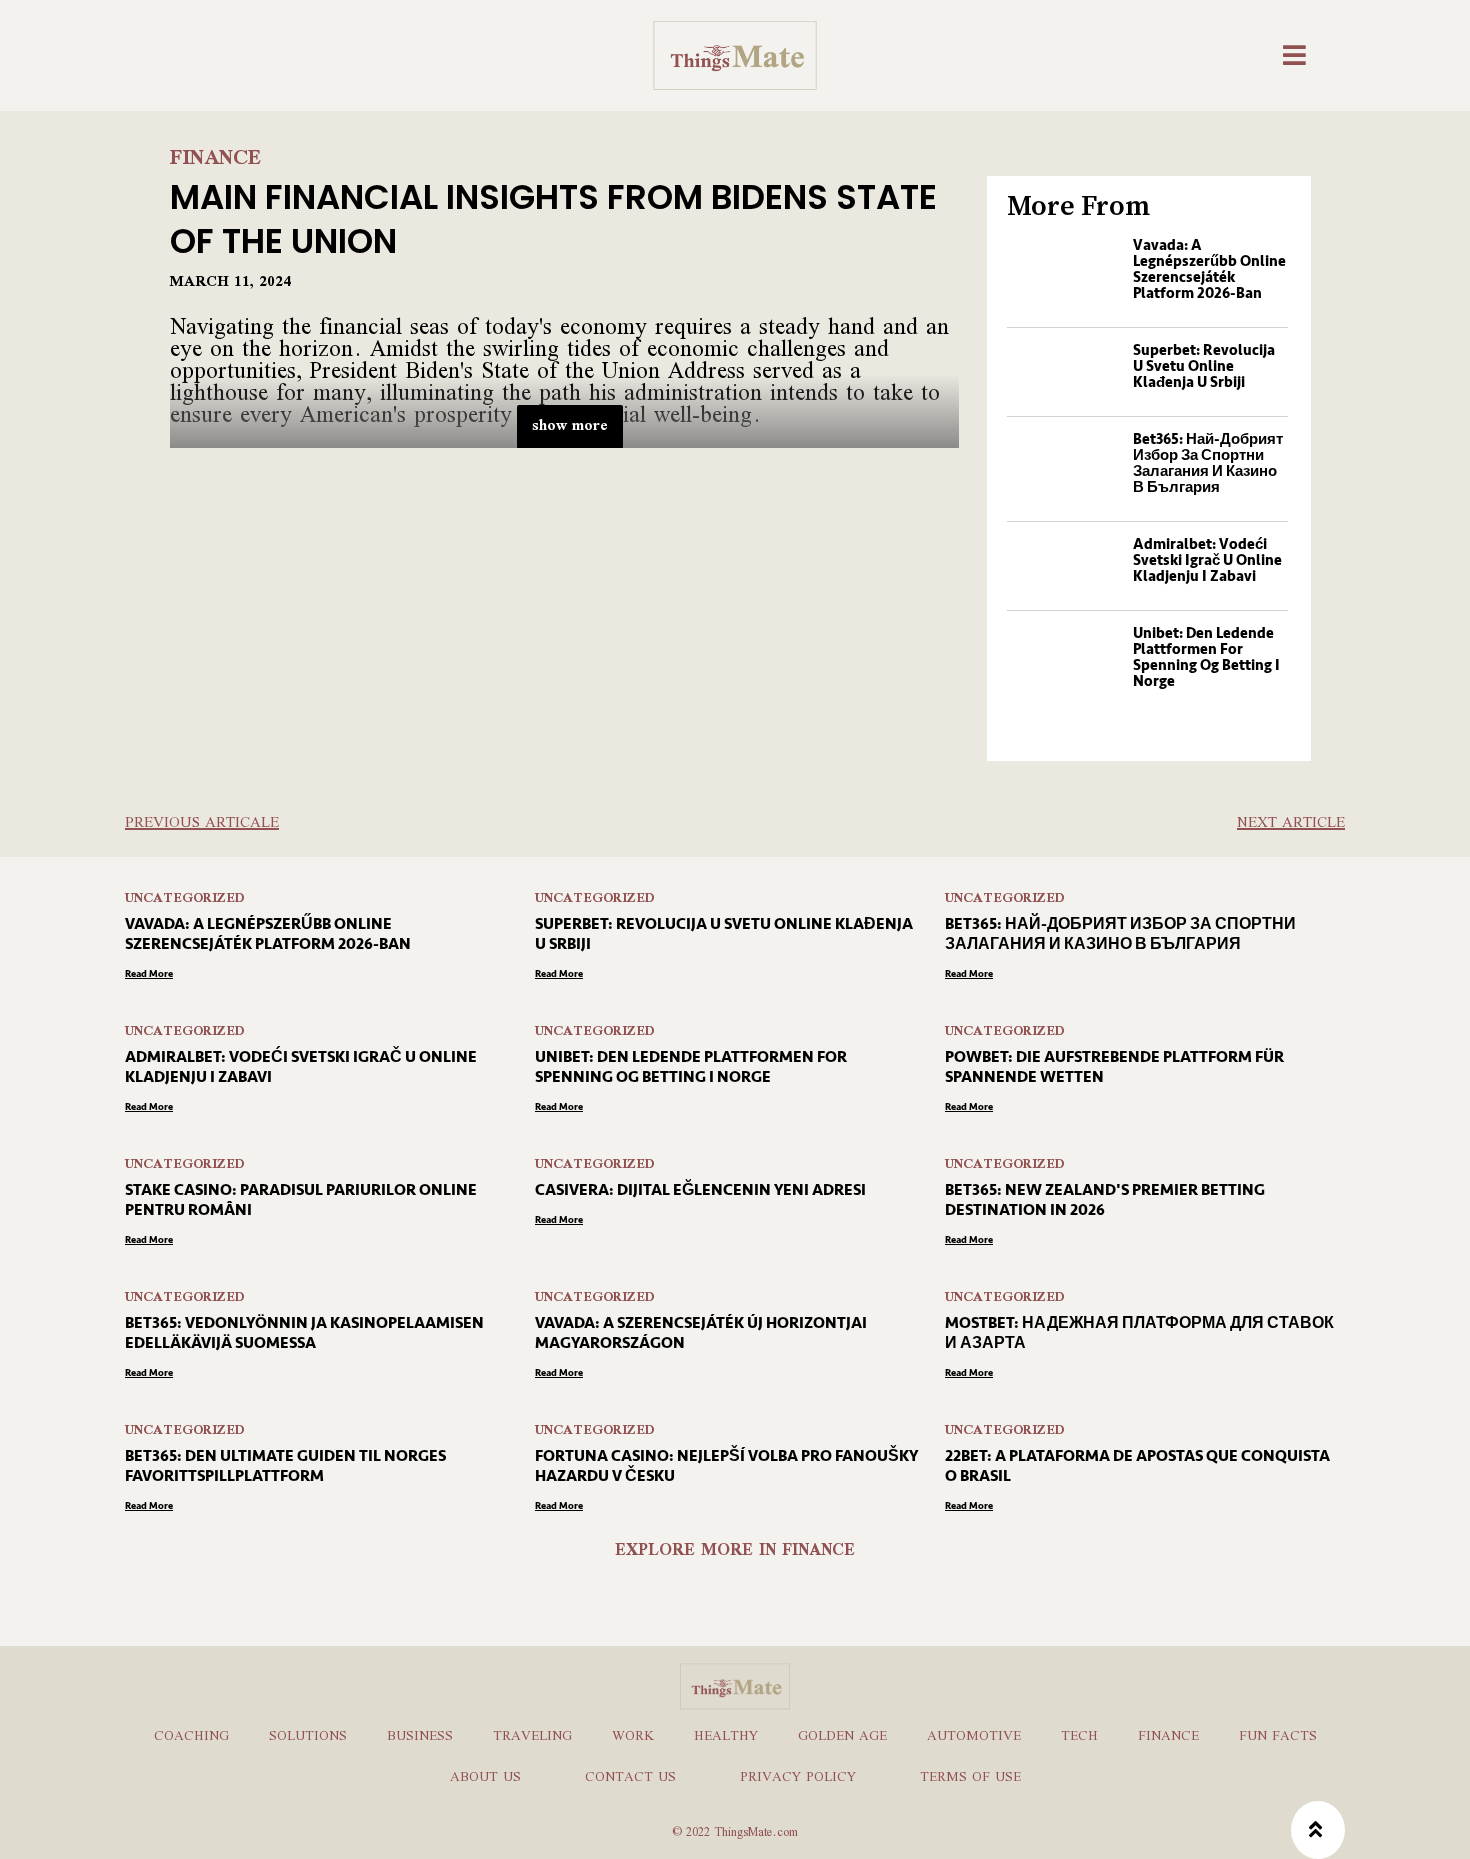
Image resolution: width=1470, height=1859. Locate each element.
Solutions (308, 1737)
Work (633, 1737)
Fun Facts (1278, 1737)
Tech (1079, 1737)
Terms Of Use (970, 1778)
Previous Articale (202, 824)
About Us (485, 1778)
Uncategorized (185, 899)
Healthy (726, 1737)
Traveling (532, 1737)
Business (420, 1737)
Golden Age (842, 1737)
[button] (1297, 55)
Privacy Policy (798, 1778)
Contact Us (630, 1778)
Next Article (1291, 824)
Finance (216, 159)
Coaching (191, 1737)
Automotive (974, 1737)
